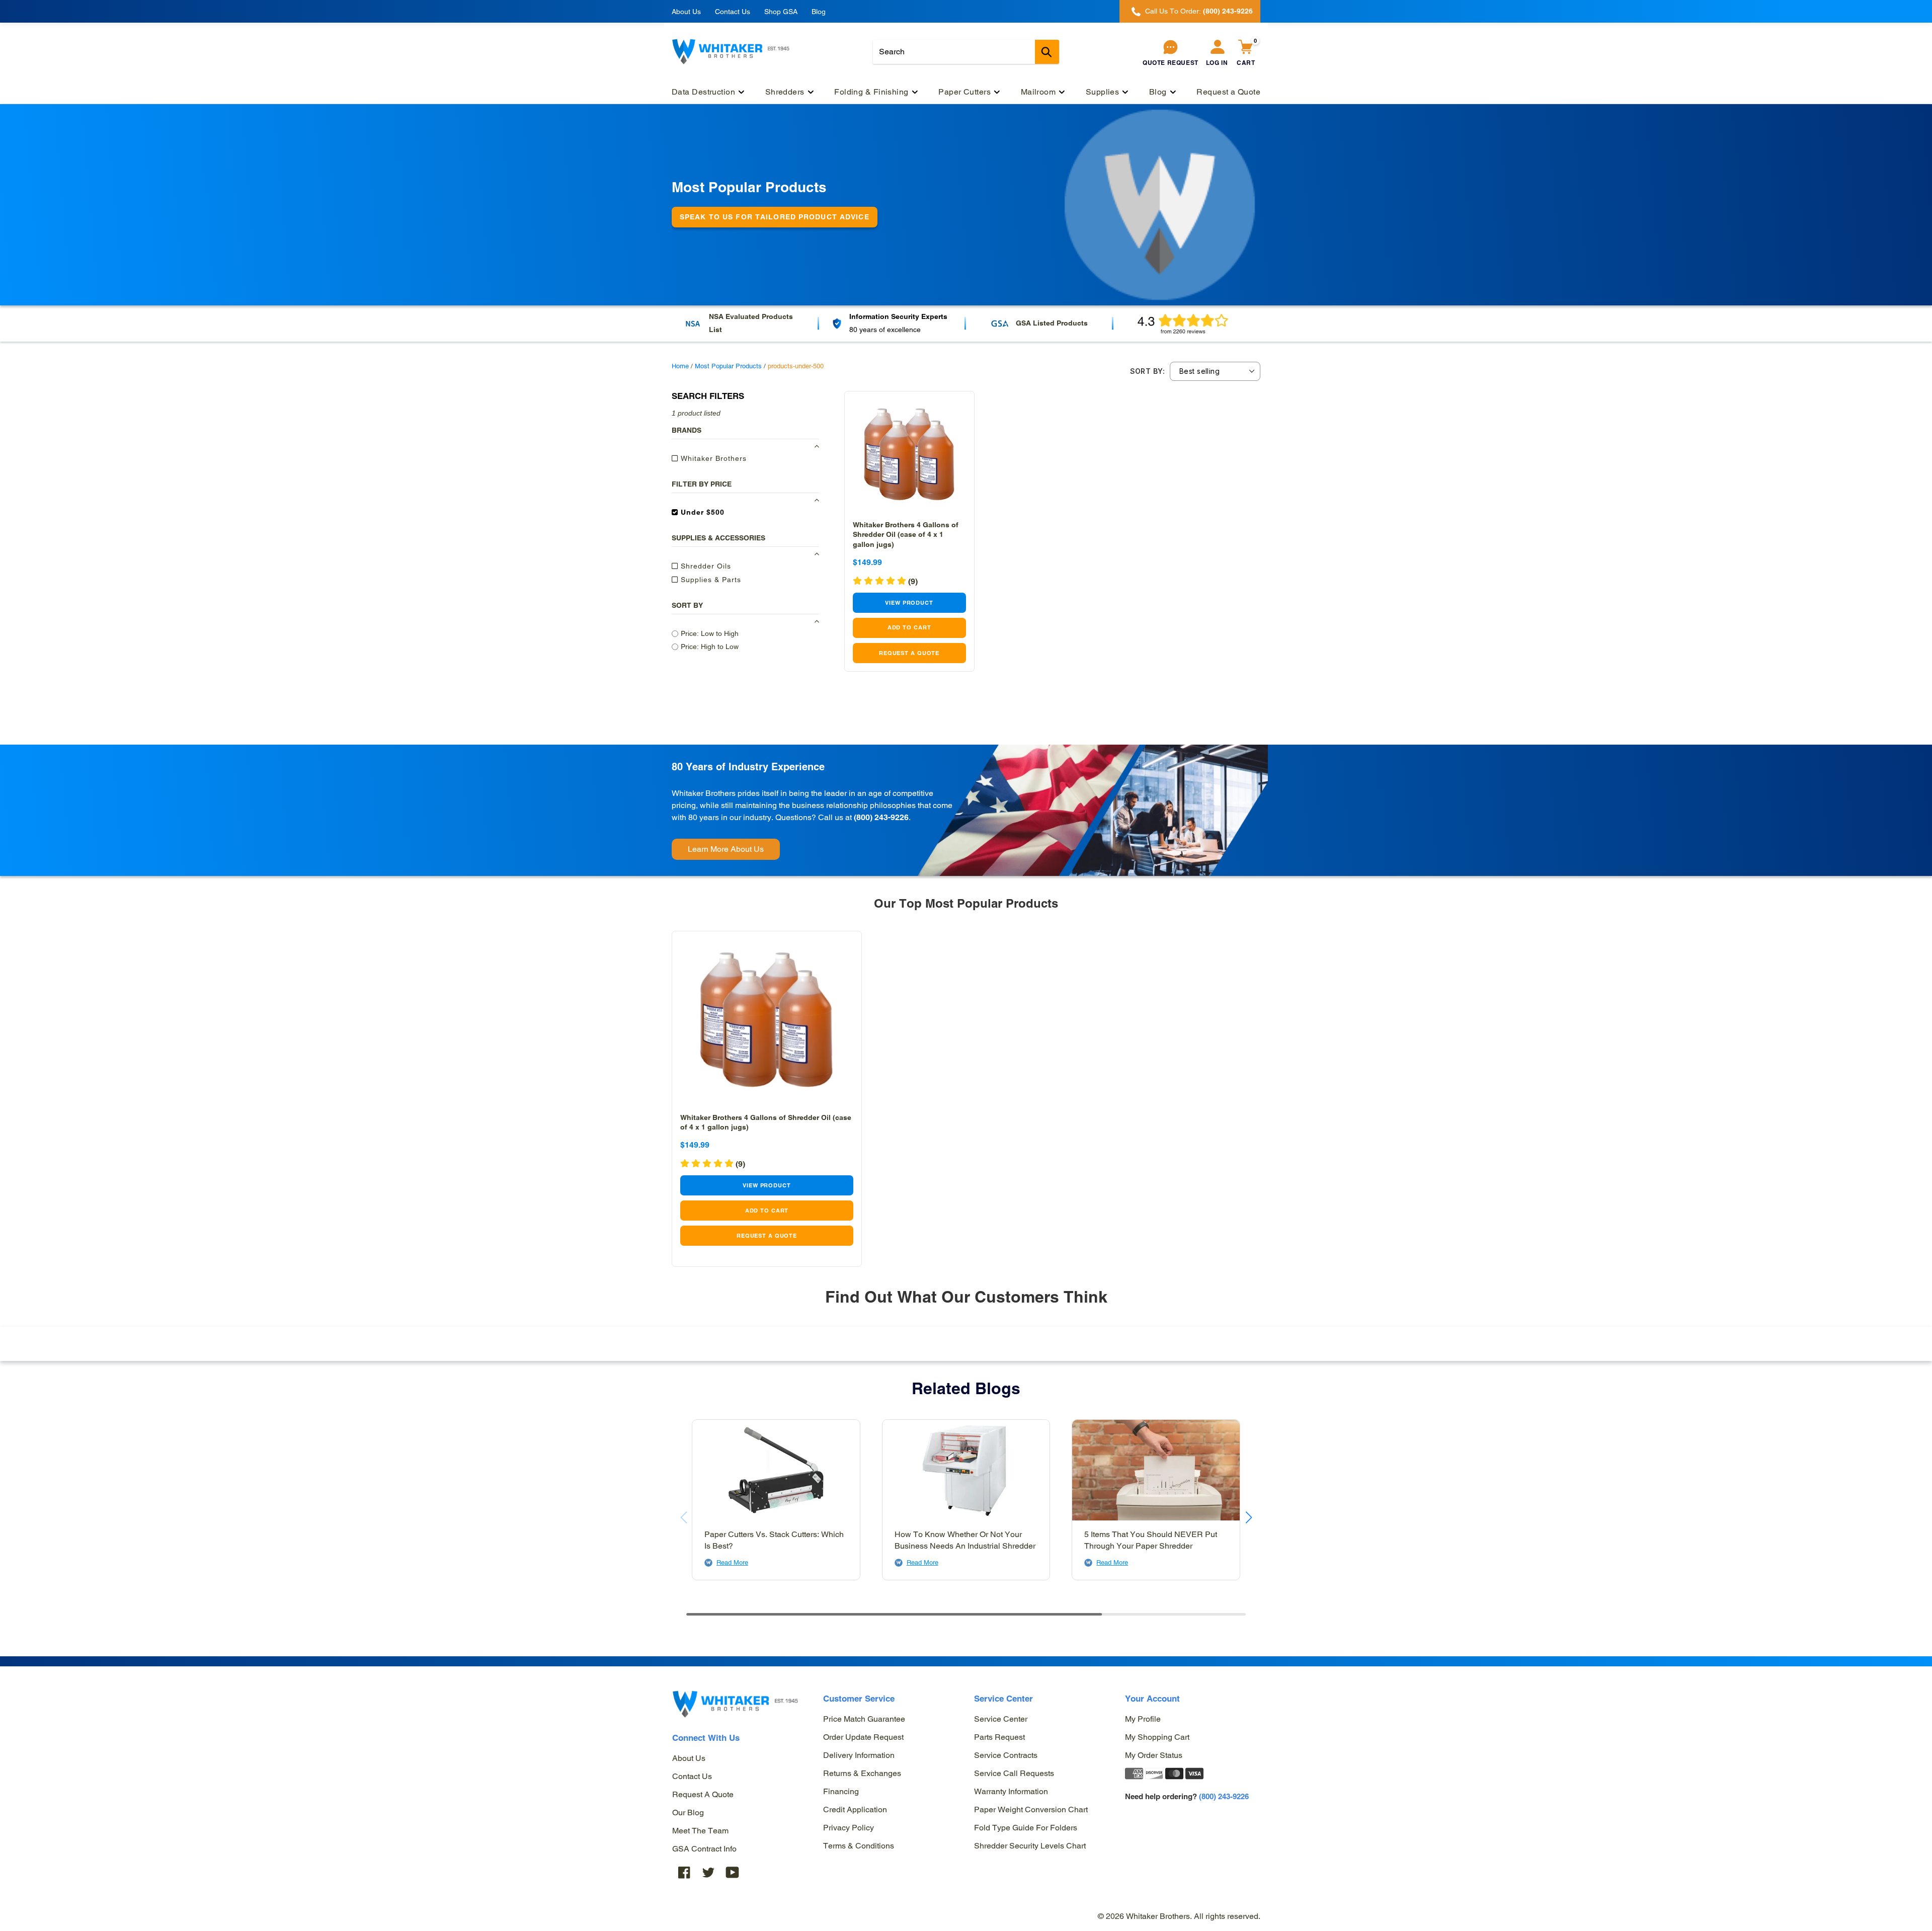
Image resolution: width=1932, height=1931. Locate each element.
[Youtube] (733, 1872)
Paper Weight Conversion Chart (1031, 1809)
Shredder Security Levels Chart (1030, 1846)
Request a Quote (703, 1794)
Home (680, 366)
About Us (686, 12)
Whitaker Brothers (712, 458)
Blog (819, 12)
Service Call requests (1014, 1773)
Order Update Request (863, 1737)
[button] (885, 581)
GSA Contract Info (704, 1849)
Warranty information (1011, 1791)
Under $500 (701, 512)
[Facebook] (684, 1872)
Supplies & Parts (710, 580)
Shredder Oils (705, 566)
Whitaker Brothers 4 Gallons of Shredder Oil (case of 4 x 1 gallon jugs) (906, 534)
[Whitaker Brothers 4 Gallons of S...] (909, 456)
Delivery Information (859, 1755)
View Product (909, 603)
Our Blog (688, 1813)
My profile (1143, 1719)
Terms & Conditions (859, 1846)
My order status (1154, 1755)
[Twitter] (708, 1872)
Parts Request (999, 1737)
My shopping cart (1157, 1737)
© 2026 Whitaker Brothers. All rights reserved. (1179, 1916)
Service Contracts (1006, 1755)
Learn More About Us (726, 849)
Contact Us (733, 12)
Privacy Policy (849, 1828)
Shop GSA (781, 12)
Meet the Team (700, 1831)
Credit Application (855, 1809)
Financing (841, 1791)
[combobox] (966, 52)
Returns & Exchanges (862, 1773)
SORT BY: (1147, 371)
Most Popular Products (728, 366)
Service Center (1001, 1719)
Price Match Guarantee (864, 1719)
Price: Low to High (710, 633)
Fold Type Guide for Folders (1026, 1828)
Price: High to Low (710, 647)
